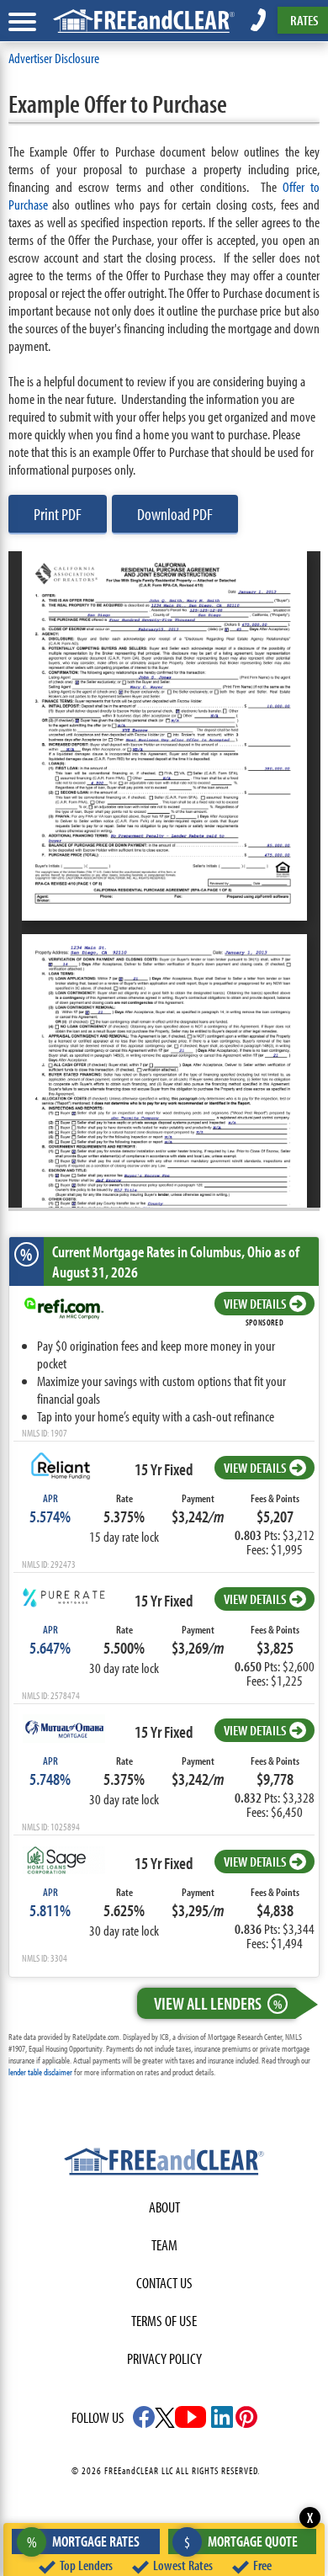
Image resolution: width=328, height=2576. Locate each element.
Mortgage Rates (84, 2541)
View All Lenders (218, 2003)
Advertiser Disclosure (54, 58)
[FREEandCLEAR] (164, 2164)
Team (164, 2245)
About (164, 2207)
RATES (304, 20)
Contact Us (164, 2283)
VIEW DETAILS (255, 1303)
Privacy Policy (164, 2358)
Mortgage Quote (241, 2541)
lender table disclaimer (40, 2072)
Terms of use (164, 2321)
